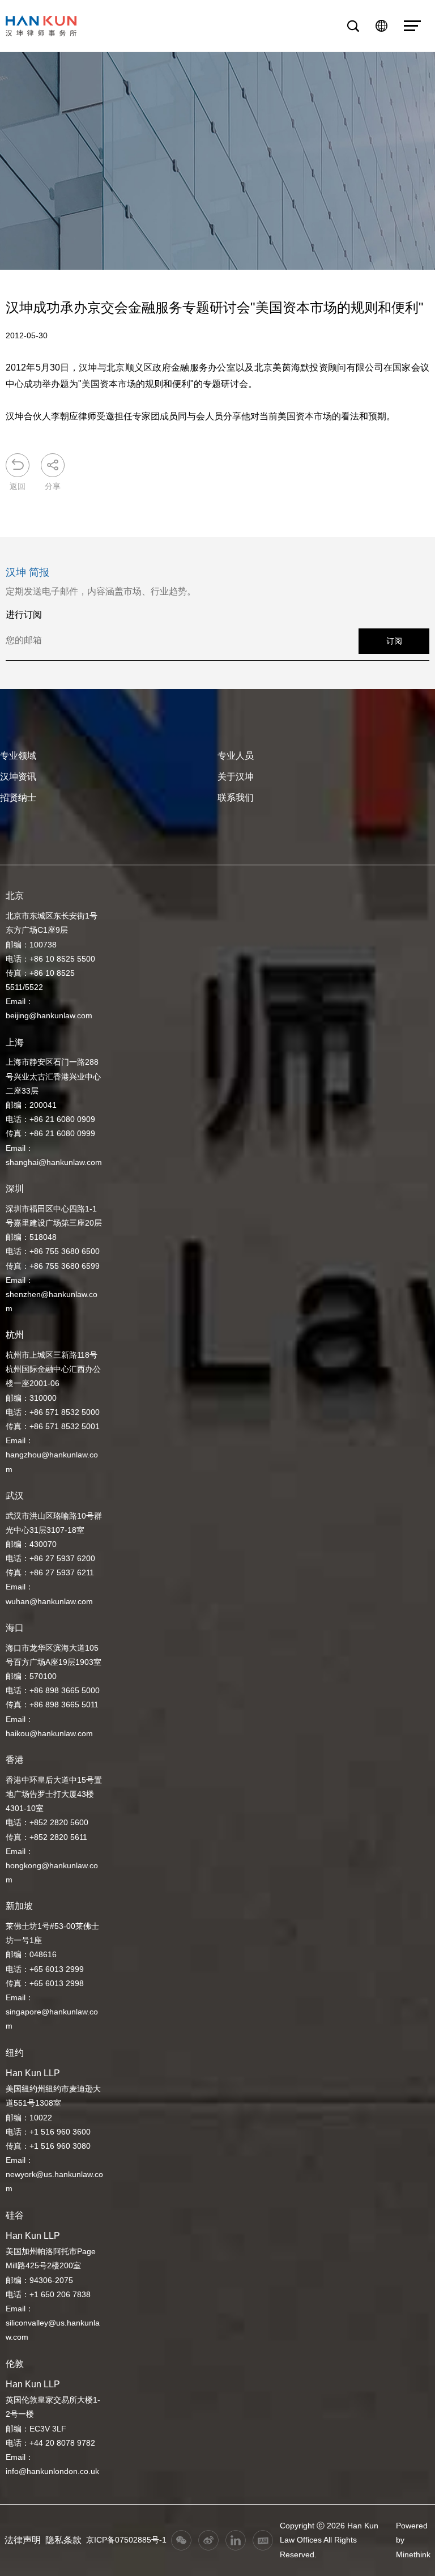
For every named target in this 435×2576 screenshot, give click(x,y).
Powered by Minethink (413, 2540)
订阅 (394, 641)
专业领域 (18, 756)
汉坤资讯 (18, 777)
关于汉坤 (236, 777)
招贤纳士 (18, 798)
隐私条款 (63, 2540)
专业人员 (236, 756)
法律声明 (23, 2540)
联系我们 (236, 798)
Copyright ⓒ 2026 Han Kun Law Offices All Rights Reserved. (329, 2540)
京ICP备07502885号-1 (126, 2540)
